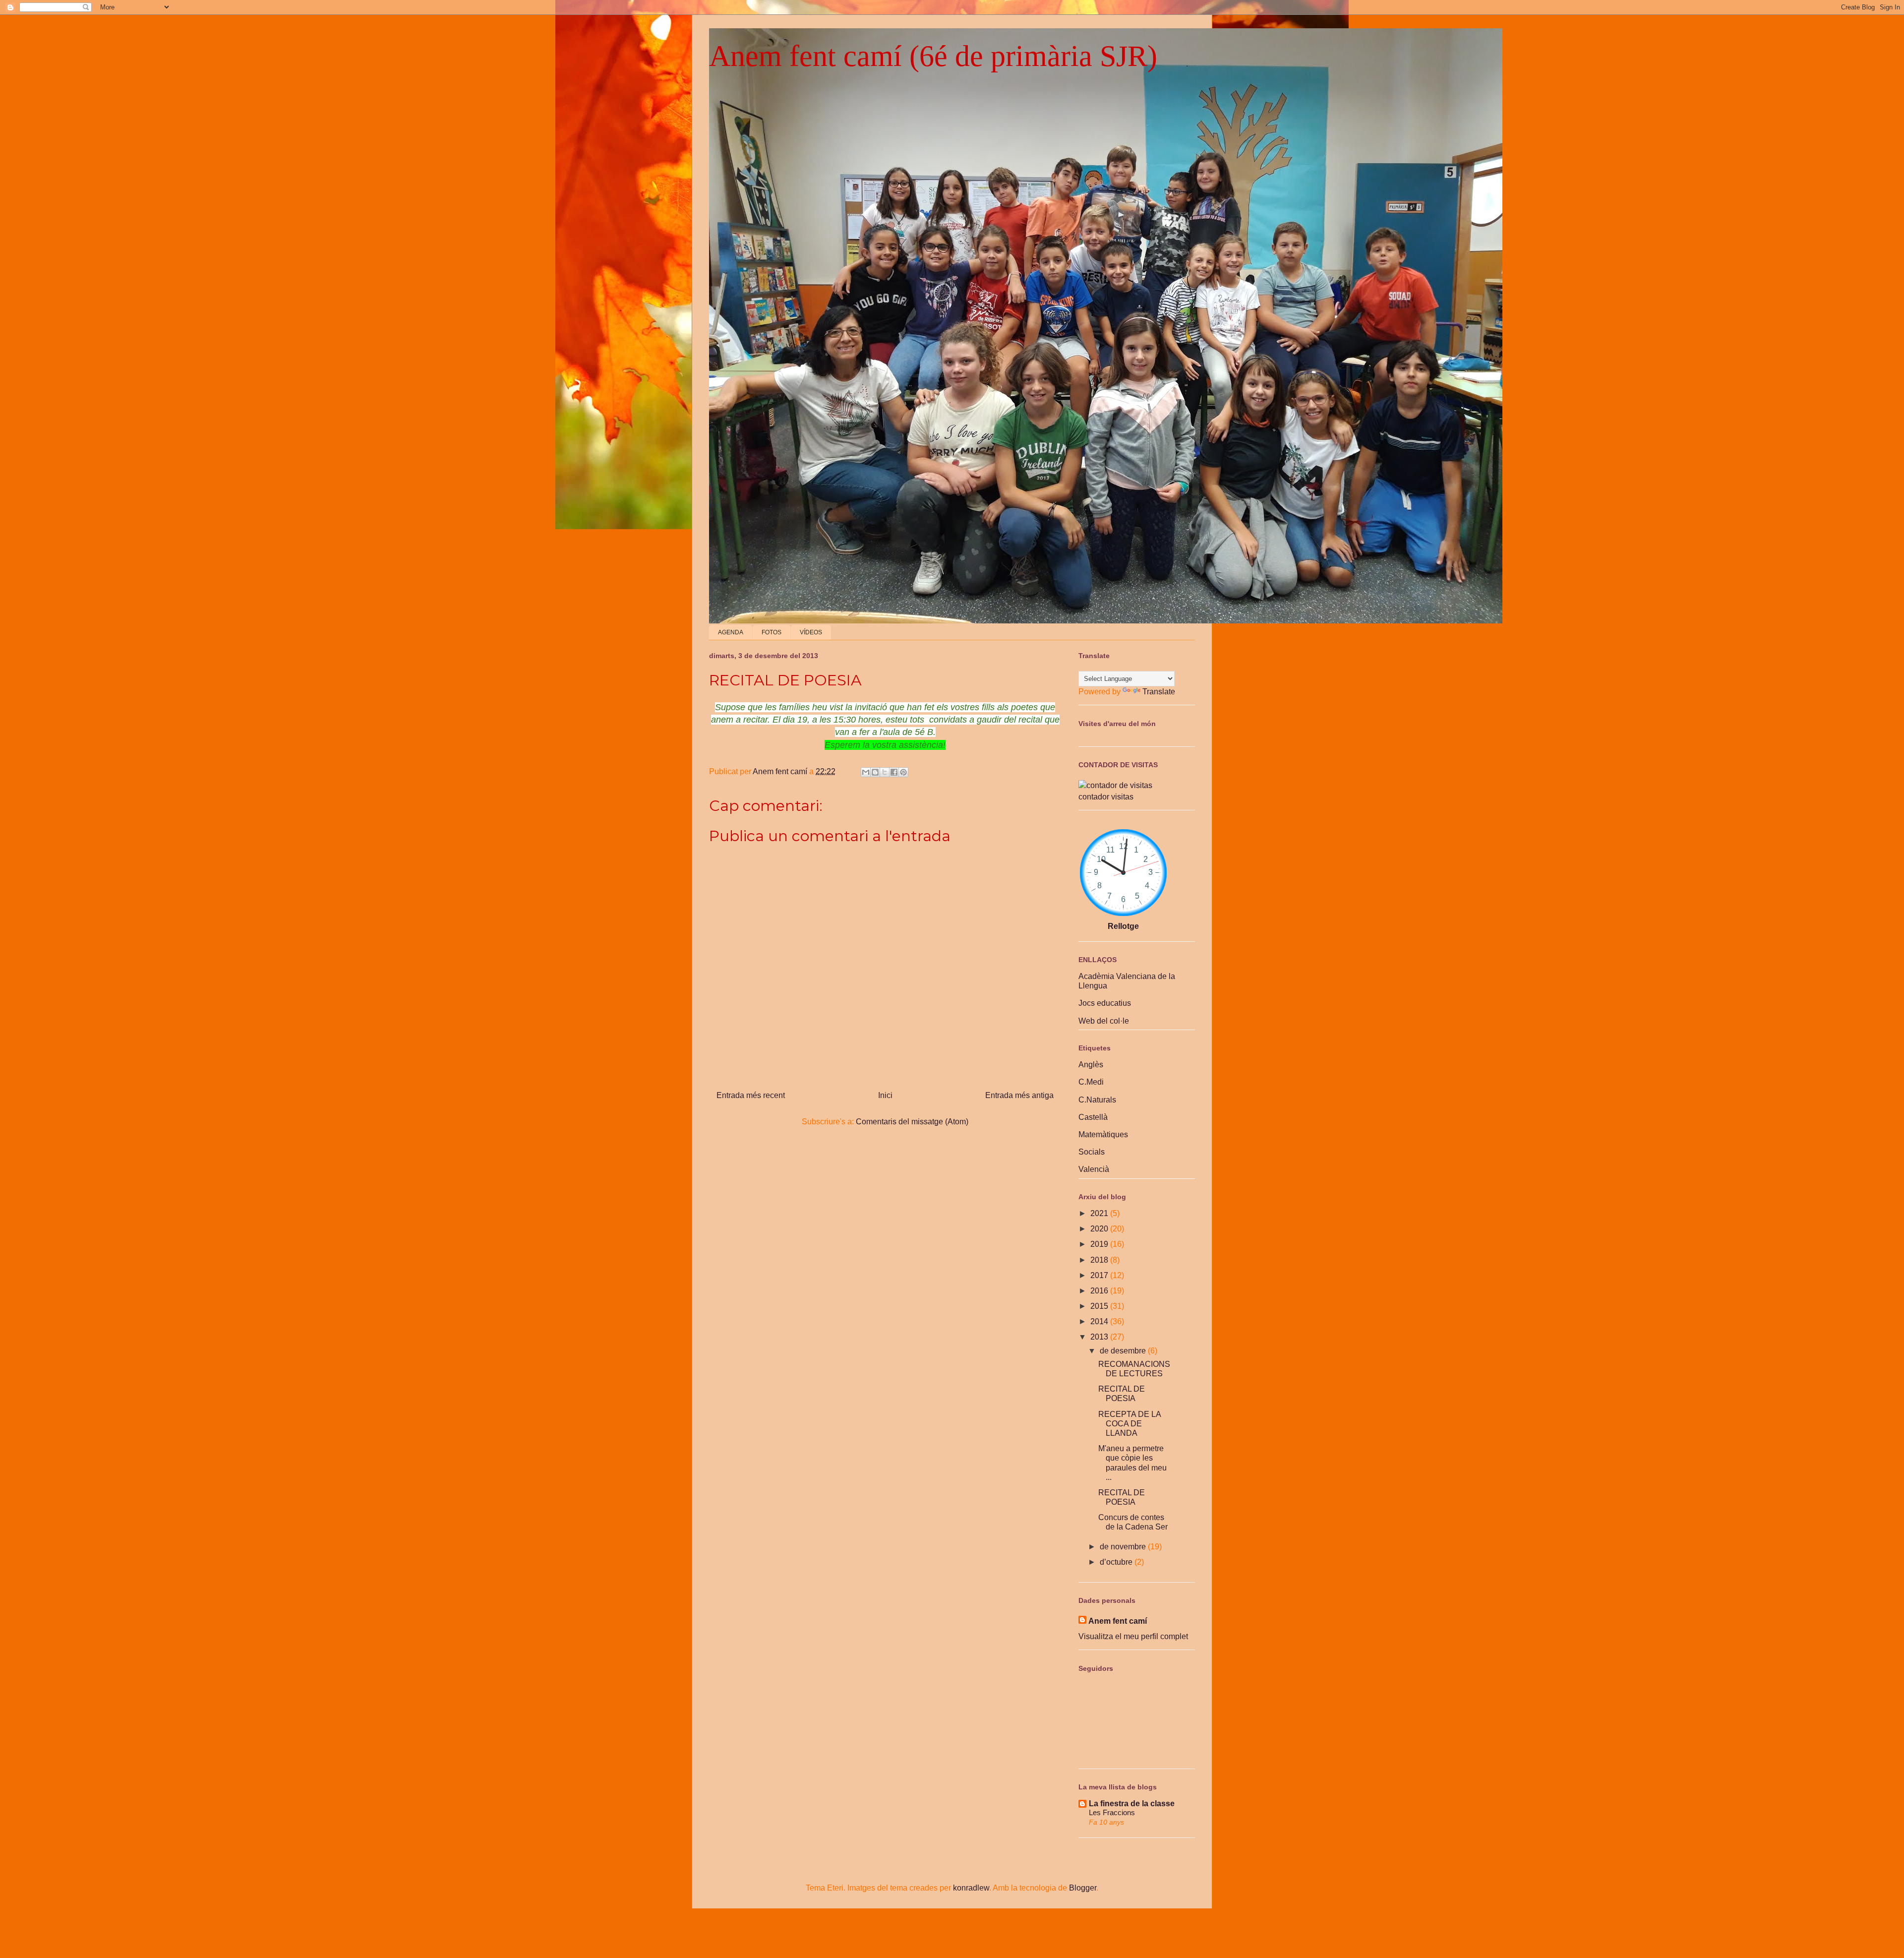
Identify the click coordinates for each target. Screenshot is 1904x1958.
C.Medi (1091, 1082)
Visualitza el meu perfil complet (1133, 1636)
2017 (1100, 1275)
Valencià (1094, 1169)
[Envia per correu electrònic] (866, 772)
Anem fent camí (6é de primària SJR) (933, 56)
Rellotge (1123, 926)
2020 (1100, 1229)
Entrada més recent (751, 1095)
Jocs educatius (1105, 1003)
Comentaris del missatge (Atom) (912, 1122)
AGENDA (731, 632)
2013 (1100, 1337)
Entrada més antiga (1019, 1095)
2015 (1100, 1306)
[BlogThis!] (875, 772)
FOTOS (772, 632)
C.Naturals (1097, 1100)
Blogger (1083, 1888)
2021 (1100, 1213)
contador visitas (1106, 797)
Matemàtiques (1103, 1134)
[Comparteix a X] (885, 772)
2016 (1100, 1291)
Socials (1092, 1152)
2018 (1100, 1260)
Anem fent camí (1118, 1621)
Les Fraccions (1112, 1812)
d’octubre (1117, 1562)
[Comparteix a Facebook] (894, 772)
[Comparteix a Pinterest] (903, 772)
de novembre (1124, 1547)
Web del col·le (1104, 1021)
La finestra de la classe (1132, 1804)
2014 (1100, 1321)
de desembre (1124, 1351)
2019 (1100, 1244)
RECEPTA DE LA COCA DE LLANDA (1130, 1424)
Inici (885, 1095)
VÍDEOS (811, 632)
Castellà (1093, 1117)
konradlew (971, 1888)
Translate (1159, 692)
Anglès (1091, 1065)
